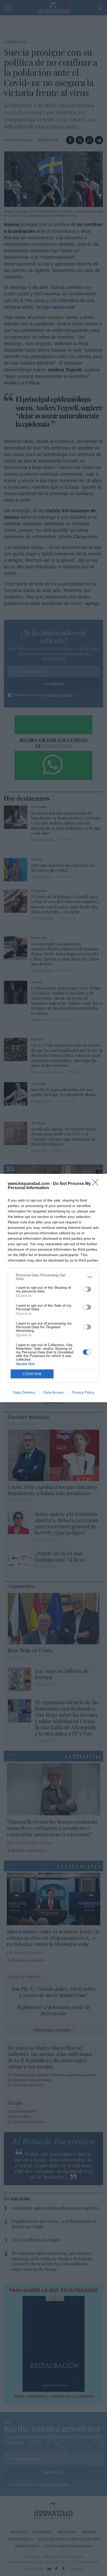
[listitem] (53, 1277)
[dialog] (53, 1288)
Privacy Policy (83, 1392)
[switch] (87, 1289)
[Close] (97, 1184)
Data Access (53, 1392)
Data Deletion (24, 1392)
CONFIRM (32, 1374)
